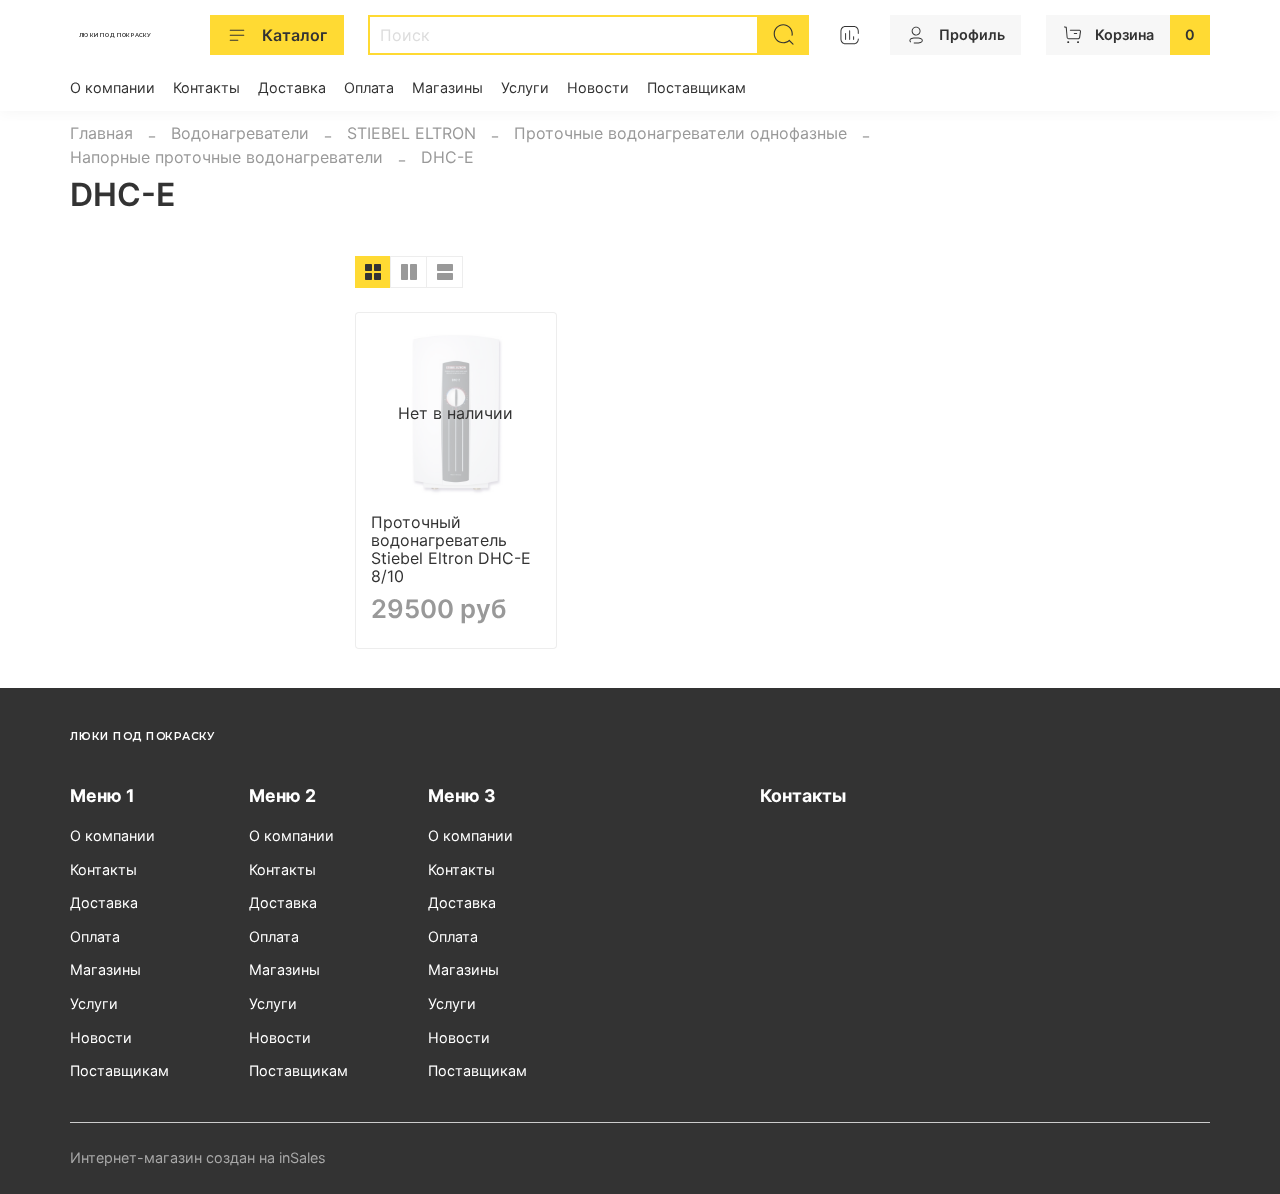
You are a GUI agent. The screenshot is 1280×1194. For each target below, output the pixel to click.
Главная (101, 133)
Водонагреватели (240, 133)
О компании (112, 87)
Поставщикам (696, 87)
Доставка (292, 87)
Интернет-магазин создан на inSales (198, 1157)
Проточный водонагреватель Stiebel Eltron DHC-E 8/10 (451, 549)
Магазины (447, 87)
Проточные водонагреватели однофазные (680, 133)
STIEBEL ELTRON (411, 133)
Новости (598, 87)
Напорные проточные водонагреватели (226, 157)
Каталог (294, 35)
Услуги (525, 87)
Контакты (206, 87)
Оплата (369, 87)
